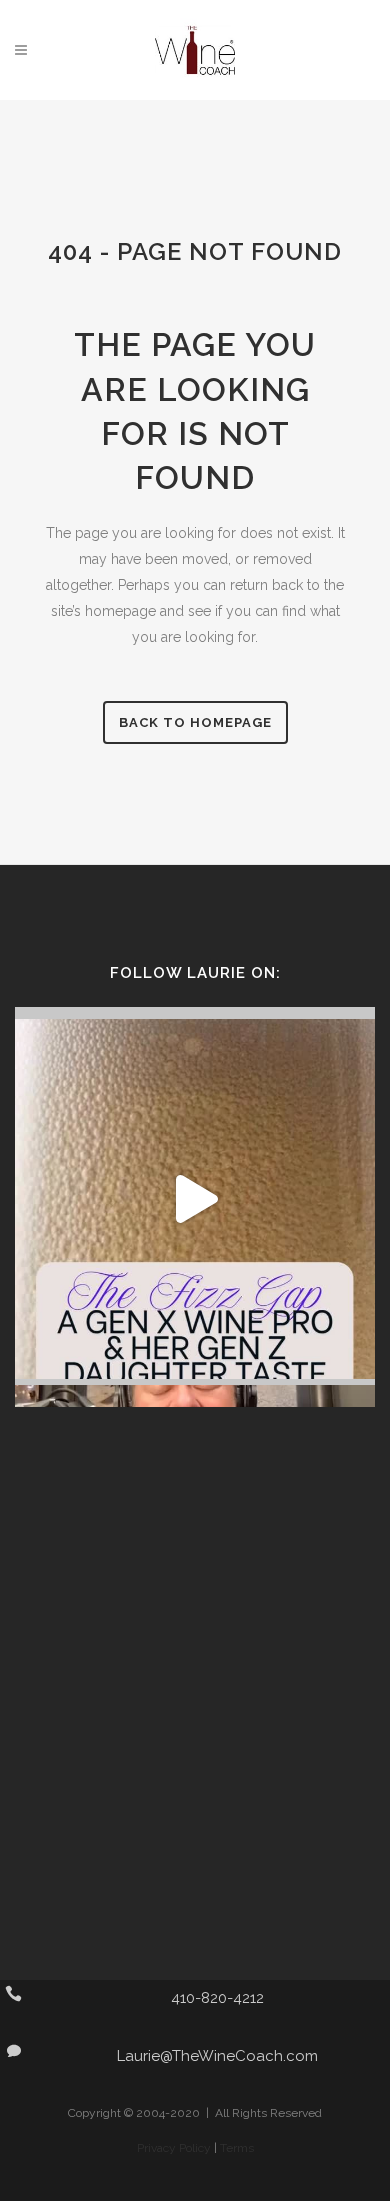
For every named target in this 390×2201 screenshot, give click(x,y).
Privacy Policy (174, 2148)
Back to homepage (195, 722)
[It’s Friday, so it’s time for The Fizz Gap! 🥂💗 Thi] (195, 1199)
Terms (237, 2148)
